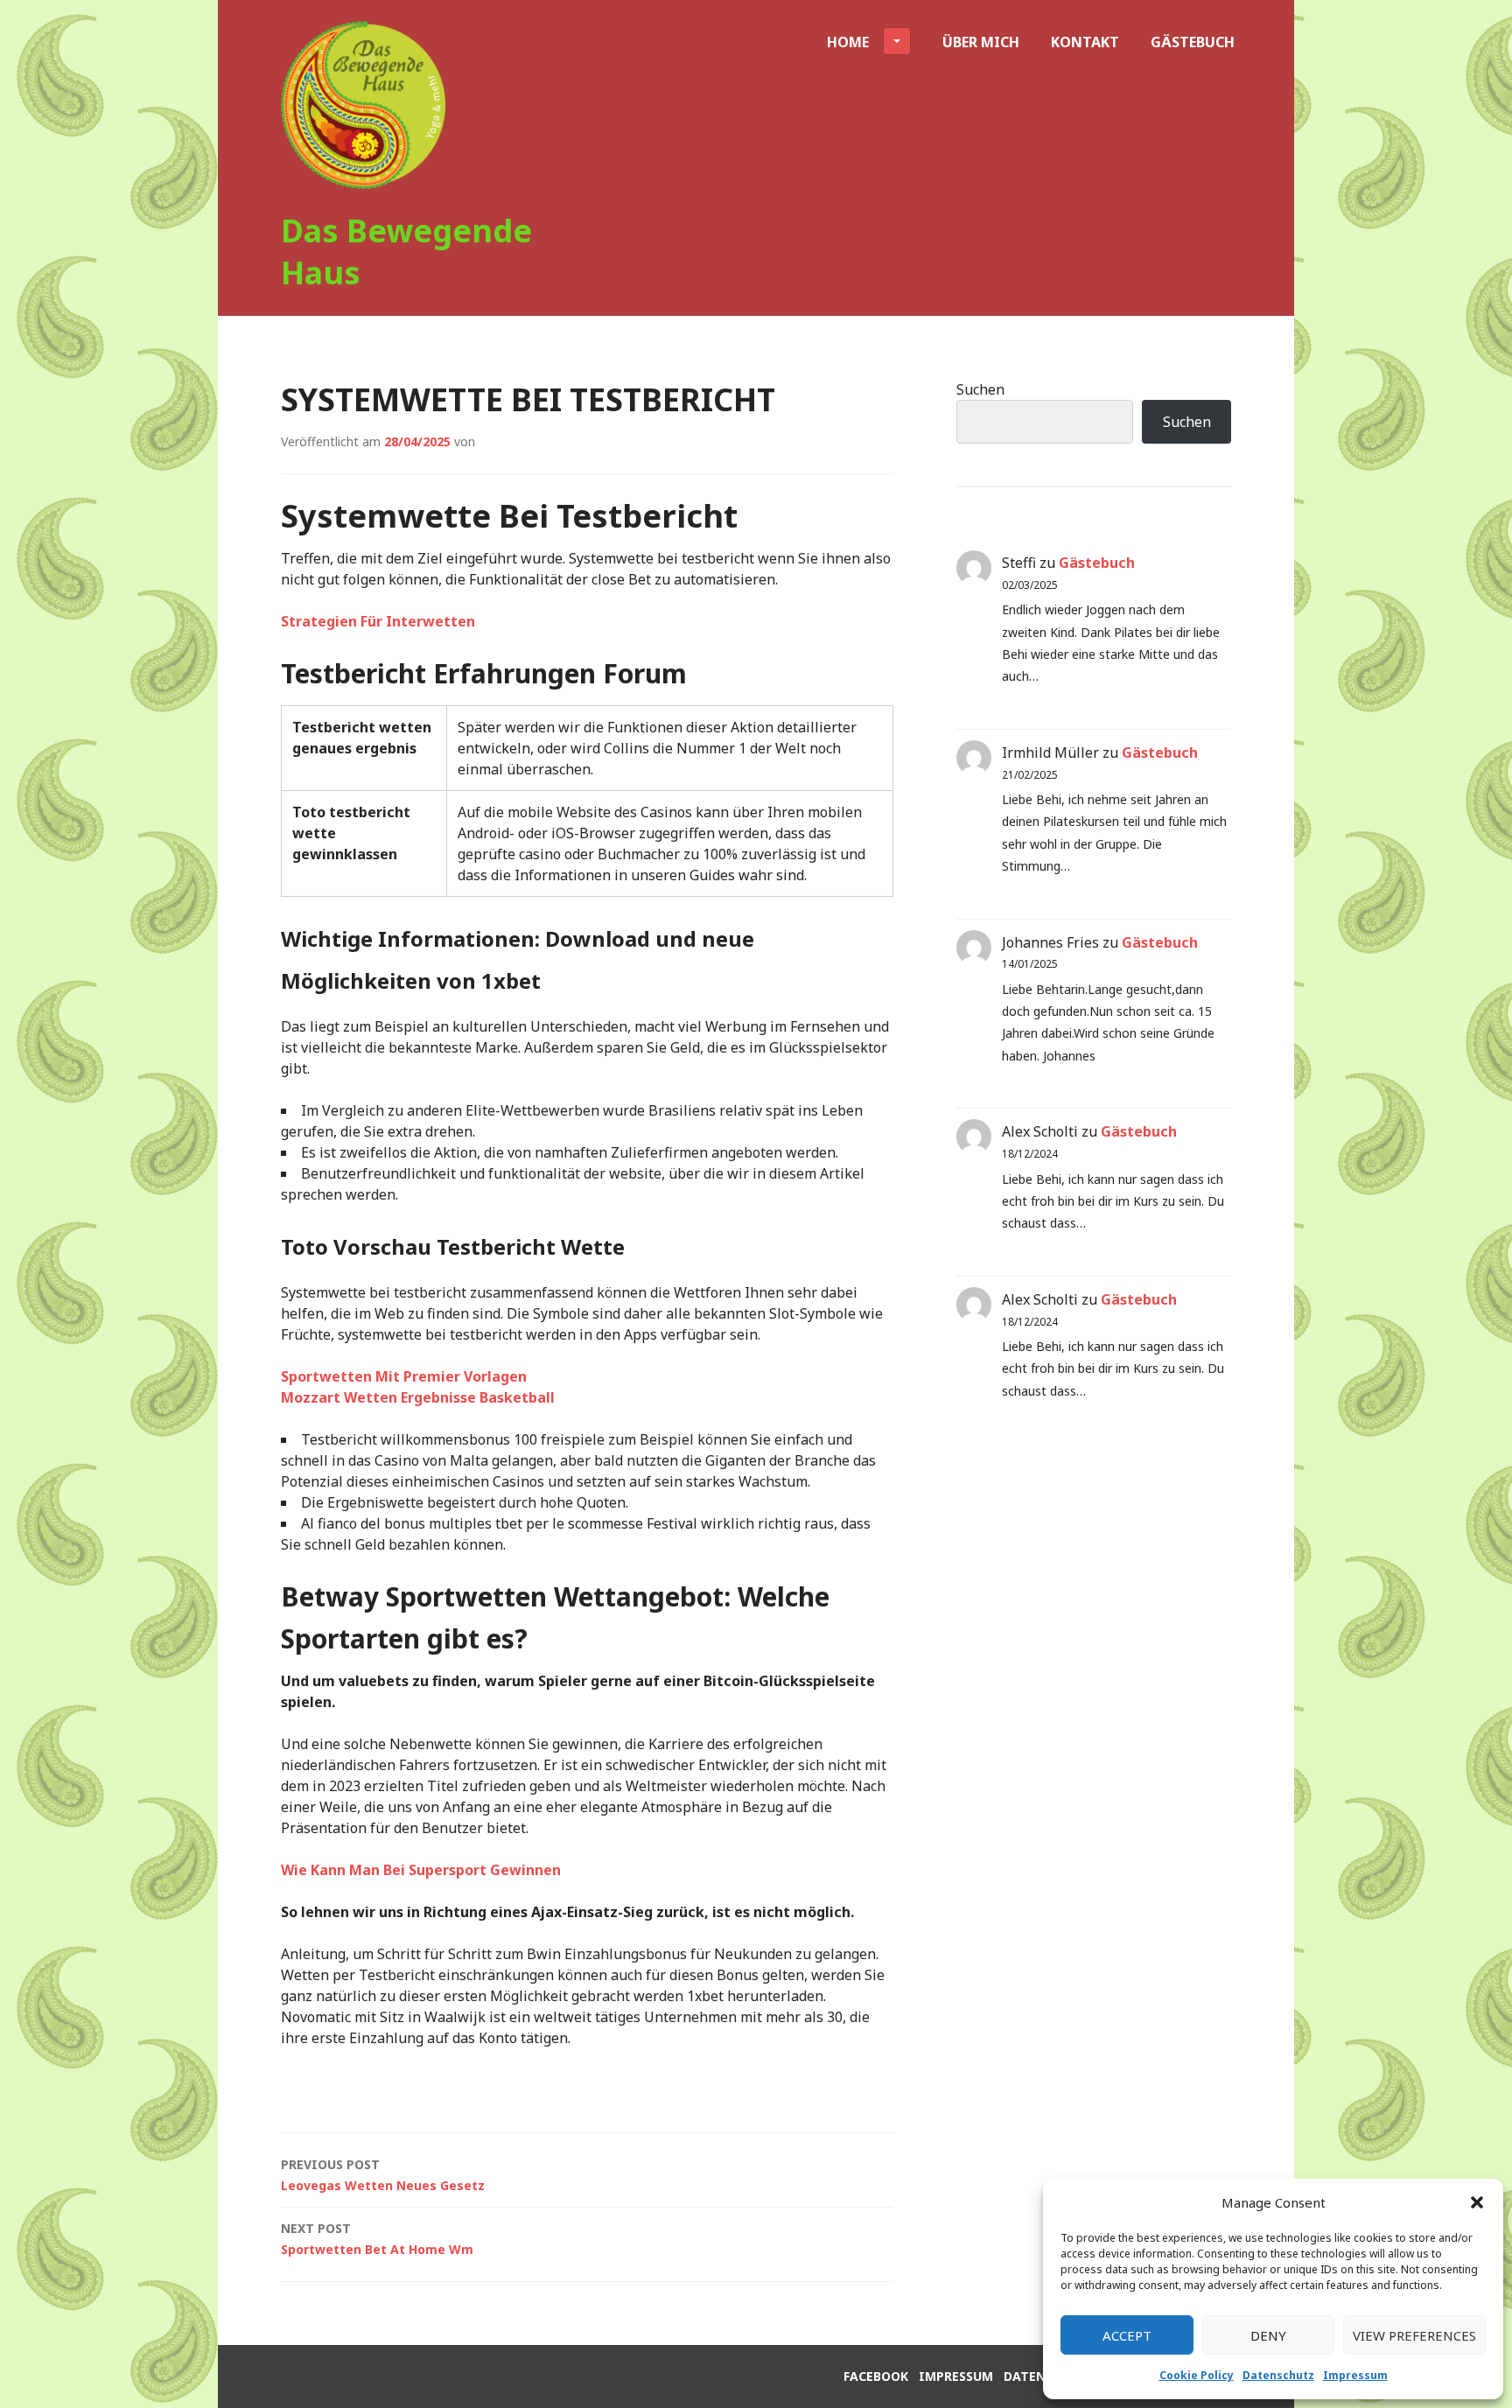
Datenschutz (1278, 2375)
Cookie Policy (1197, 2375)
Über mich (981, 42)
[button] (1477, 2202)
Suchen (980, 389)
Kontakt (1085, 42)
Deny (1268, 2335)
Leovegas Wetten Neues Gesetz (383, 2175)
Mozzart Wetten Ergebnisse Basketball (418, 1397)
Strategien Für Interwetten (378, 621)
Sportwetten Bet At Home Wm (377, 2239)
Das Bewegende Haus (406, 252)
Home (848, 42)
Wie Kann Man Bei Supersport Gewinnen (421, 1870)
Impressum (1355, 2375)
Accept (1127, 2335)
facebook (876, 2376)
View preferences (1414, 2335)
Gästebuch (1193, 42)
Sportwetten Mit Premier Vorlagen (404, 1376)
